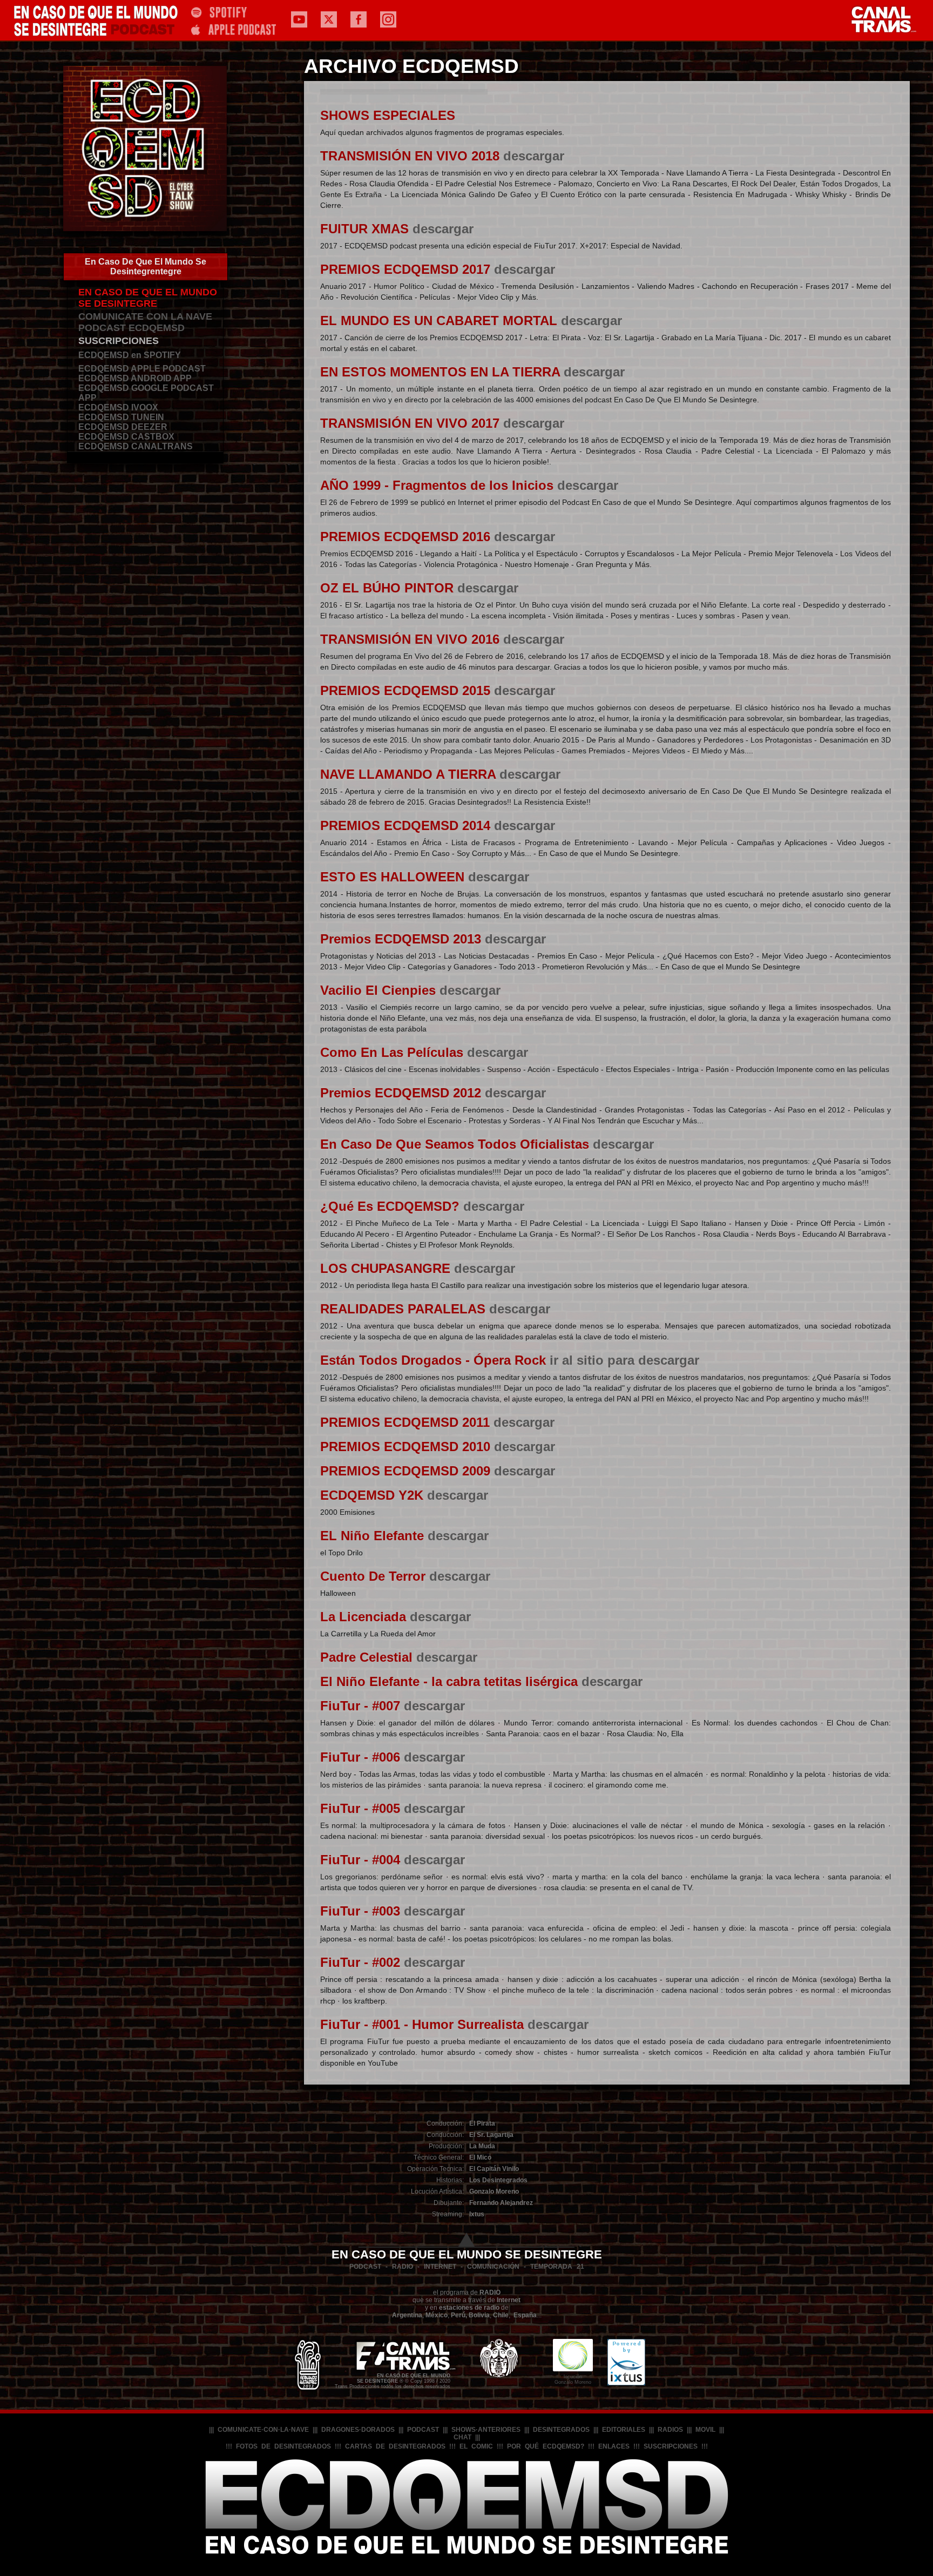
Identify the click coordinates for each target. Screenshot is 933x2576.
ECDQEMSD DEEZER (123, 427)
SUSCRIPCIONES (119, 341)
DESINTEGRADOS (561, 2430)
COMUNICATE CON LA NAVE (145, 316)
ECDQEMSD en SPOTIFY (130, 355)
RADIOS (670, 2430)
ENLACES (614, 2446)
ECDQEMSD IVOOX (118, 407)
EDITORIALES (624, 2430)
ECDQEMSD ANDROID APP (135, 378)
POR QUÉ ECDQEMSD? (546, 2446)
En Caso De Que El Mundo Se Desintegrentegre (146, 267)
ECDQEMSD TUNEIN (121, 417)
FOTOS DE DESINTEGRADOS (283, 2446)
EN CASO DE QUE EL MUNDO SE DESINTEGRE (148, 298)
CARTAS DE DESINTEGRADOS (395, 2446)
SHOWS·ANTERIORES (486, 2430)
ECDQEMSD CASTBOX (126, 437)
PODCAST (423, 2430)
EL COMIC (476, 2446)
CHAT (462, 2437)
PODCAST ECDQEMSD (131, 328)
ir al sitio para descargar (624, 1360)
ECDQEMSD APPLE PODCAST (142, 369)
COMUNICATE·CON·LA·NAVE (263, 2430)
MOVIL (705, 2430)
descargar (534, 156)
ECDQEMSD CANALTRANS (136, 446)
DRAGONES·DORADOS (358, 2430)
